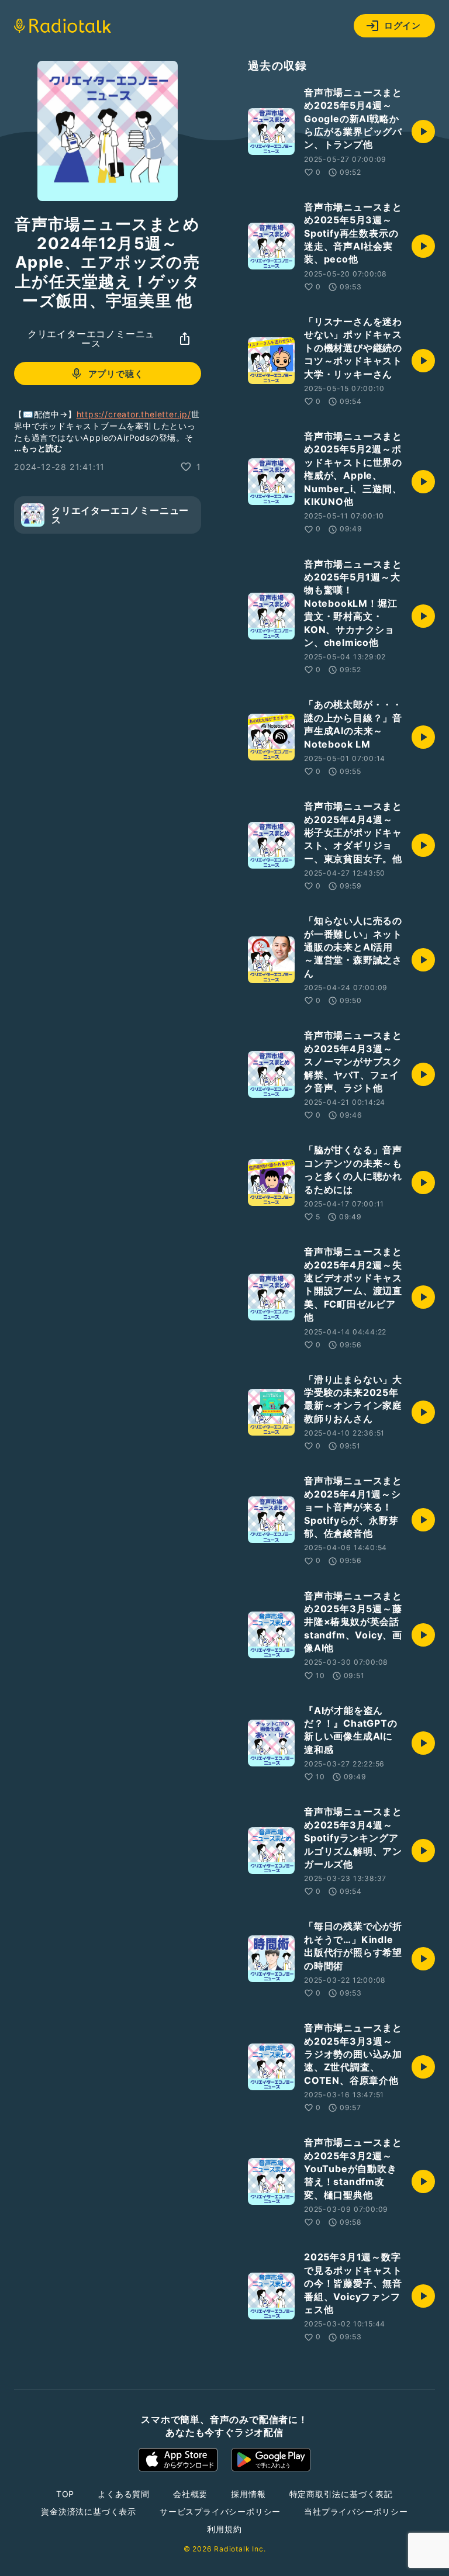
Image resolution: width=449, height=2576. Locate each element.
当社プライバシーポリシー (356, 2511)
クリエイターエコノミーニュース (91, 338)
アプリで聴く (116, 374)
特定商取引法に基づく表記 (341, 2494)
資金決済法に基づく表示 (89, 2511)
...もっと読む (38, 448)
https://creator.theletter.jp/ (134, 414)
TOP (65, 2494)
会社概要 (190, 2494)
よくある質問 (124, 2494)
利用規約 (224, 2529)
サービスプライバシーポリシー (220, 2511)
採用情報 (248, 2494)
